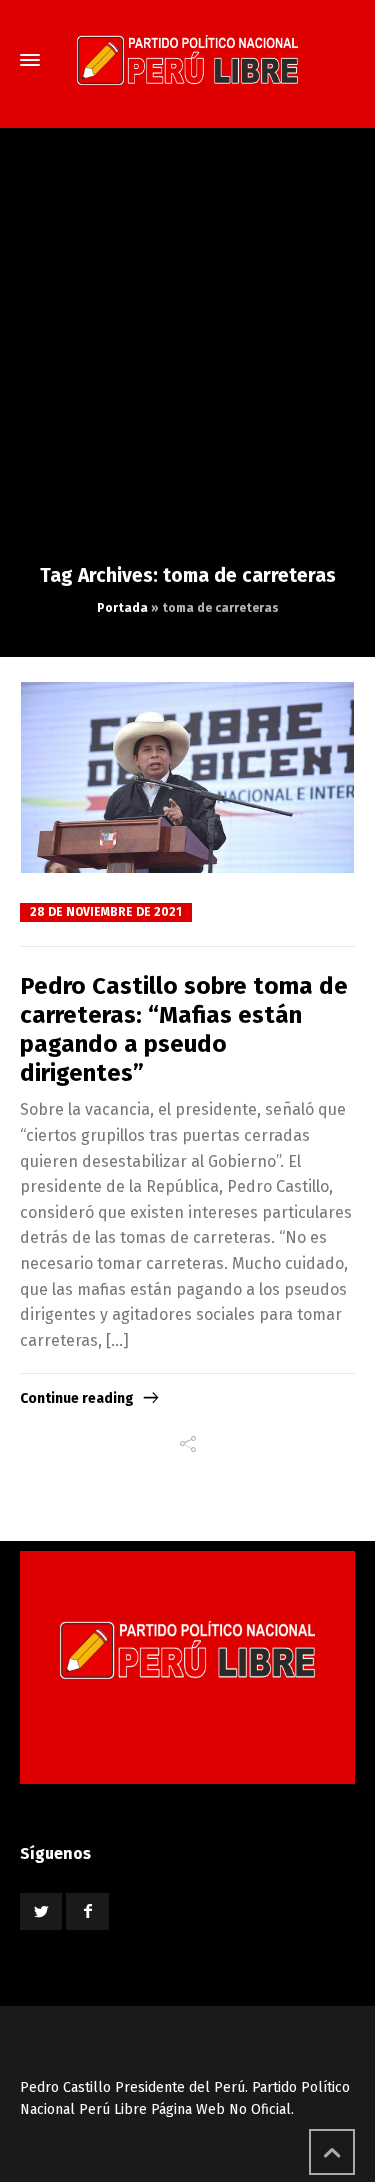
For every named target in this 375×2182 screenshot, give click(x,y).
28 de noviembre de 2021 (106, 912)
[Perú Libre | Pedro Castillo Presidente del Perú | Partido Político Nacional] (187, 60)
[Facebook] (87, 1911)
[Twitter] (41, 1911)
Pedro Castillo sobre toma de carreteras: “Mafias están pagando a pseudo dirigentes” (184, 1029)
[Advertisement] (187, 365)
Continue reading (77, 1398)
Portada (122, 608)
